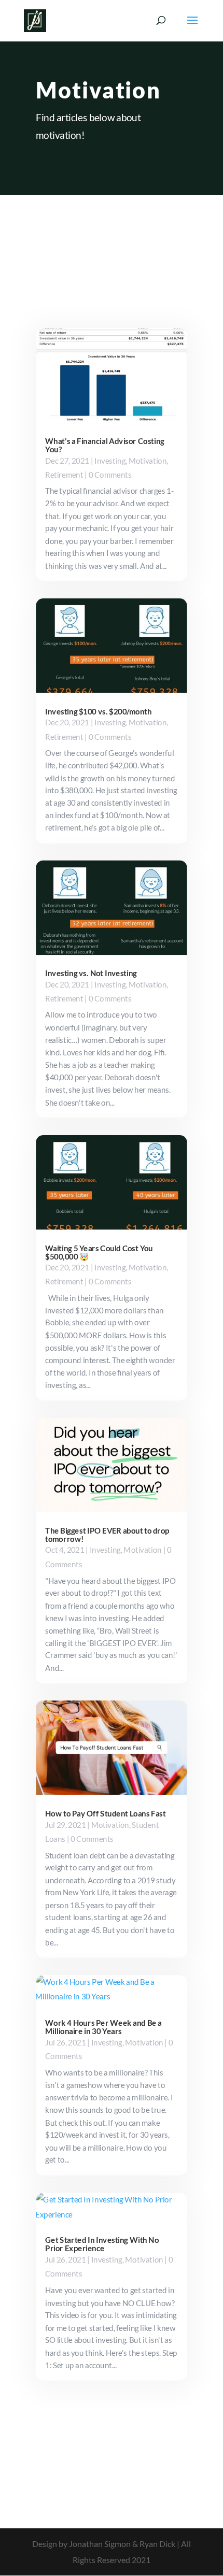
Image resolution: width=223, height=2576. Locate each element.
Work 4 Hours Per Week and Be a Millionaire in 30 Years (103, 2027)
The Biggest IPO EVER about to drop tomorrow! (107, 1535)
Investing (110, 460)
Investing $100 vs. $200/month (98, 711)
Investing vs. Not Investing (91, 973)
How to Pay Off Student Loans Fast (105, 1813)
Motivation (148, 460)
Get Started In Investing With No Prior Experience (102, 2244)
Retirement (64, 474)
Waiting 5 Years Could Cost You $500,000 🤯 (99, 1252)
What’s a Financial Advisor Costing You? (104, 445)
